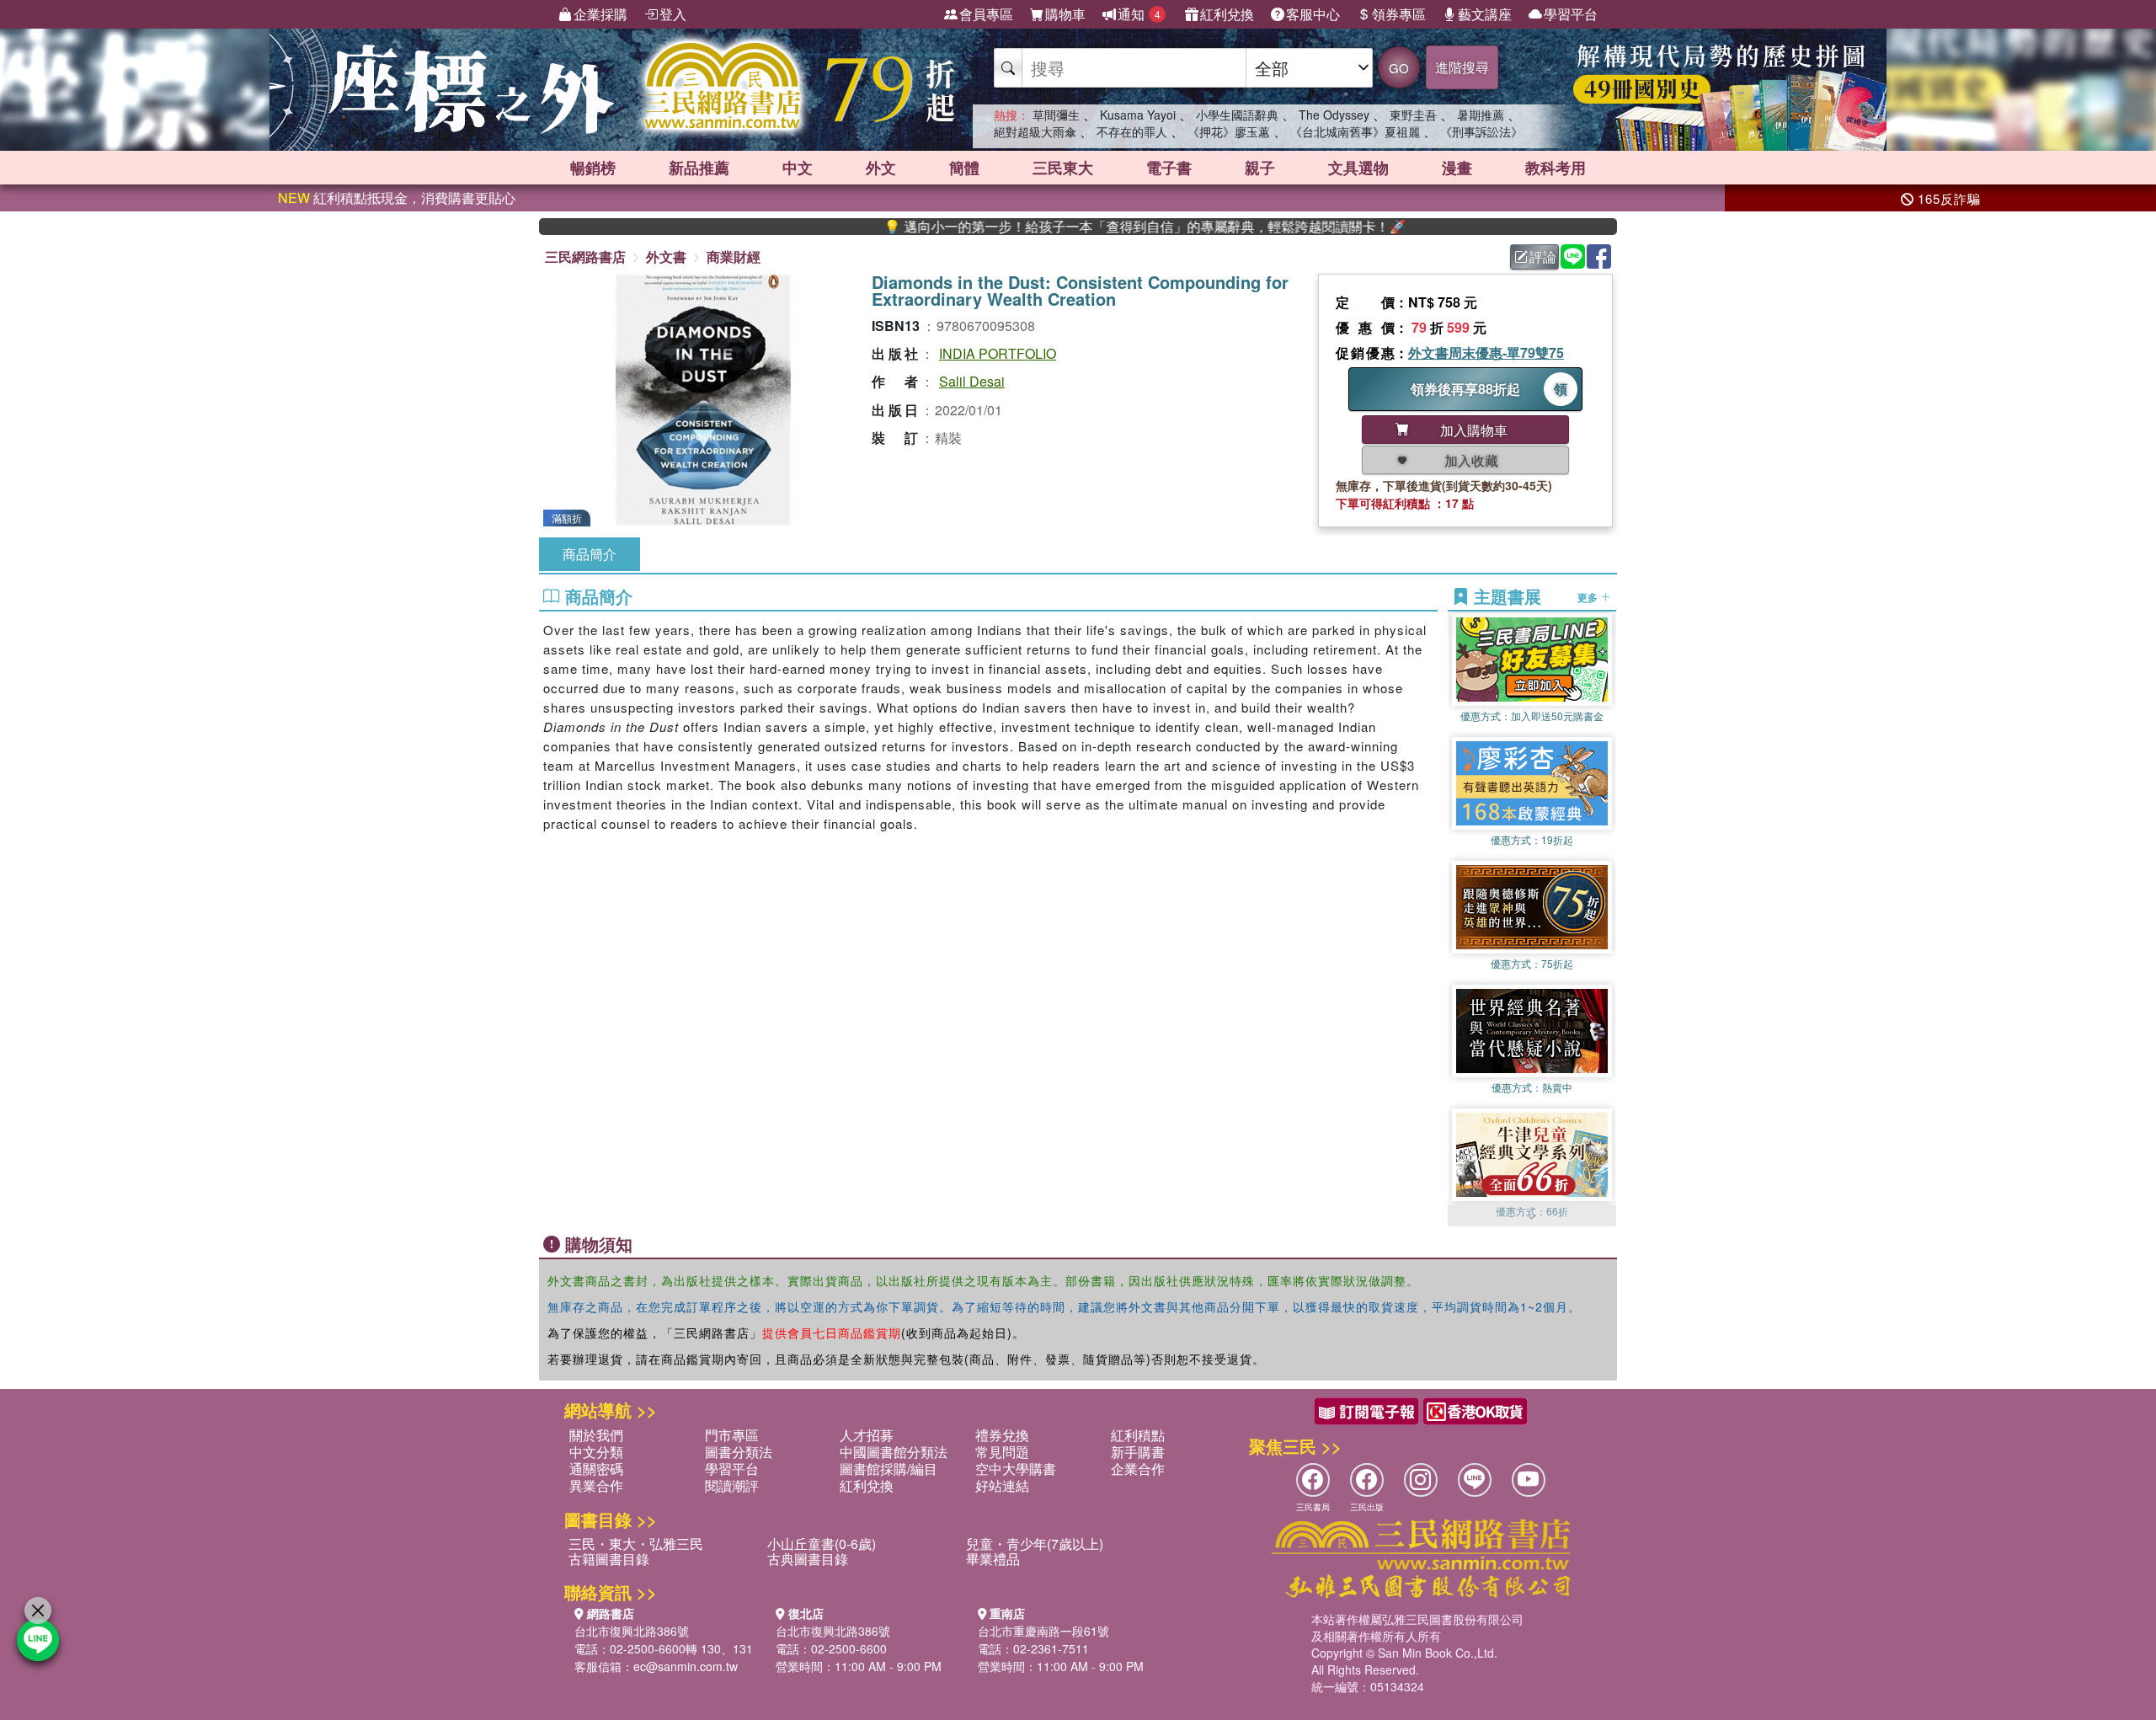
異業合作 (596, 1485)
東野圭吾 (1413, 115)
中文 (798, 168)
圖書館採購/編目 (889, 1469)
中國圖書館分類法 (894, 1452)
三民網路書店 (585, 256)
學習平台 (1571, 14)
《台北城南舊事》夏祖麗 (1355, 131)
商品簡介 (590, 554)
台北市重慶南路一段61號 (1043, 1631)
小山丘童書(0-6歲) (822, 1544)
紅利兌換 (1227, 14)
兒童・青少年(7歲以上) (1035, 1544)
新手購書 (1138, 1452)
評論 (1543, 256)
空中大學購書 (1016, 1469)
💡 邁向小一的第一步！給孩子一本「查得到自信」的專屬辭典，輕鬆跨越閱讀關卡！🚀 (1070, 227)
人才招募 (867, 1435)
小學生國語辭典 (1237, 115)
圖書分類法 (739, 1452)
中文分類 (596, 1452)
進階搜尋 (1462, 67)
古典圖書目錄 (808, 1559)
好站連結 (1002, 1485)
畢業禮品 (993, 1559)
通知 (1139, 14)
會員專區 (986, 14)
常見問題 (1002, 1452)
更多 (1589, 596)
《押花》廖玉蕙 (1229, 131)
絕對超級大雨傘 (1035, 131)
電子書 (1169, 168)
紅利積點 (1138, 1435)
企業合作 (1138, 1469)
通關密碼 (596, 1469)
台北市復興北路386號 (632, 1631)
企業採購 (600, 14)
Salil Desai (972, 381)
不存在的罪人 (1132, 131)
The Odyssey (1334, 115)
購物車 (1065, 14)
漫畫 (1457, 168)
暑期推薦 (1481, 115)
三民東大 (1063, 168)
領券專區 (1399, 14)
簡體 (964, 168)
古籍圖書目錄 (609, 1559)
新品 (699, 168)
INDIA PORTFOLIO (998, 353)
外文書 (666, 256)
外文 (881, 168)
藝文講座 (1485, 14)
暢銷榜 (593, 168)
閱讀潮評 (732, 1485)
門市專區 (732, 1435)
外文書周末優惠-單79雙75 (1486, 353)
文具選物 (1358, 168)
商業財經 (734, 256)
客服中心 (1313, 14)
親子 (1260, 168)
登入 (673, 14)
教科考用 (1556, 168)
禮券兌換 (1002, 1435)
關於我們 (596, 1435)
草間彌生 (1056, 115)
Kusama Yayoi (1138, 115)
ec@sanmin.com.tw (686, 1666)
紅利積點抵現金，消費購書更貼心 (397, 198)
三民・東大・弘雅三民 (636, 1544)
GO (1399, 68)
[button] (1532, 1218)
